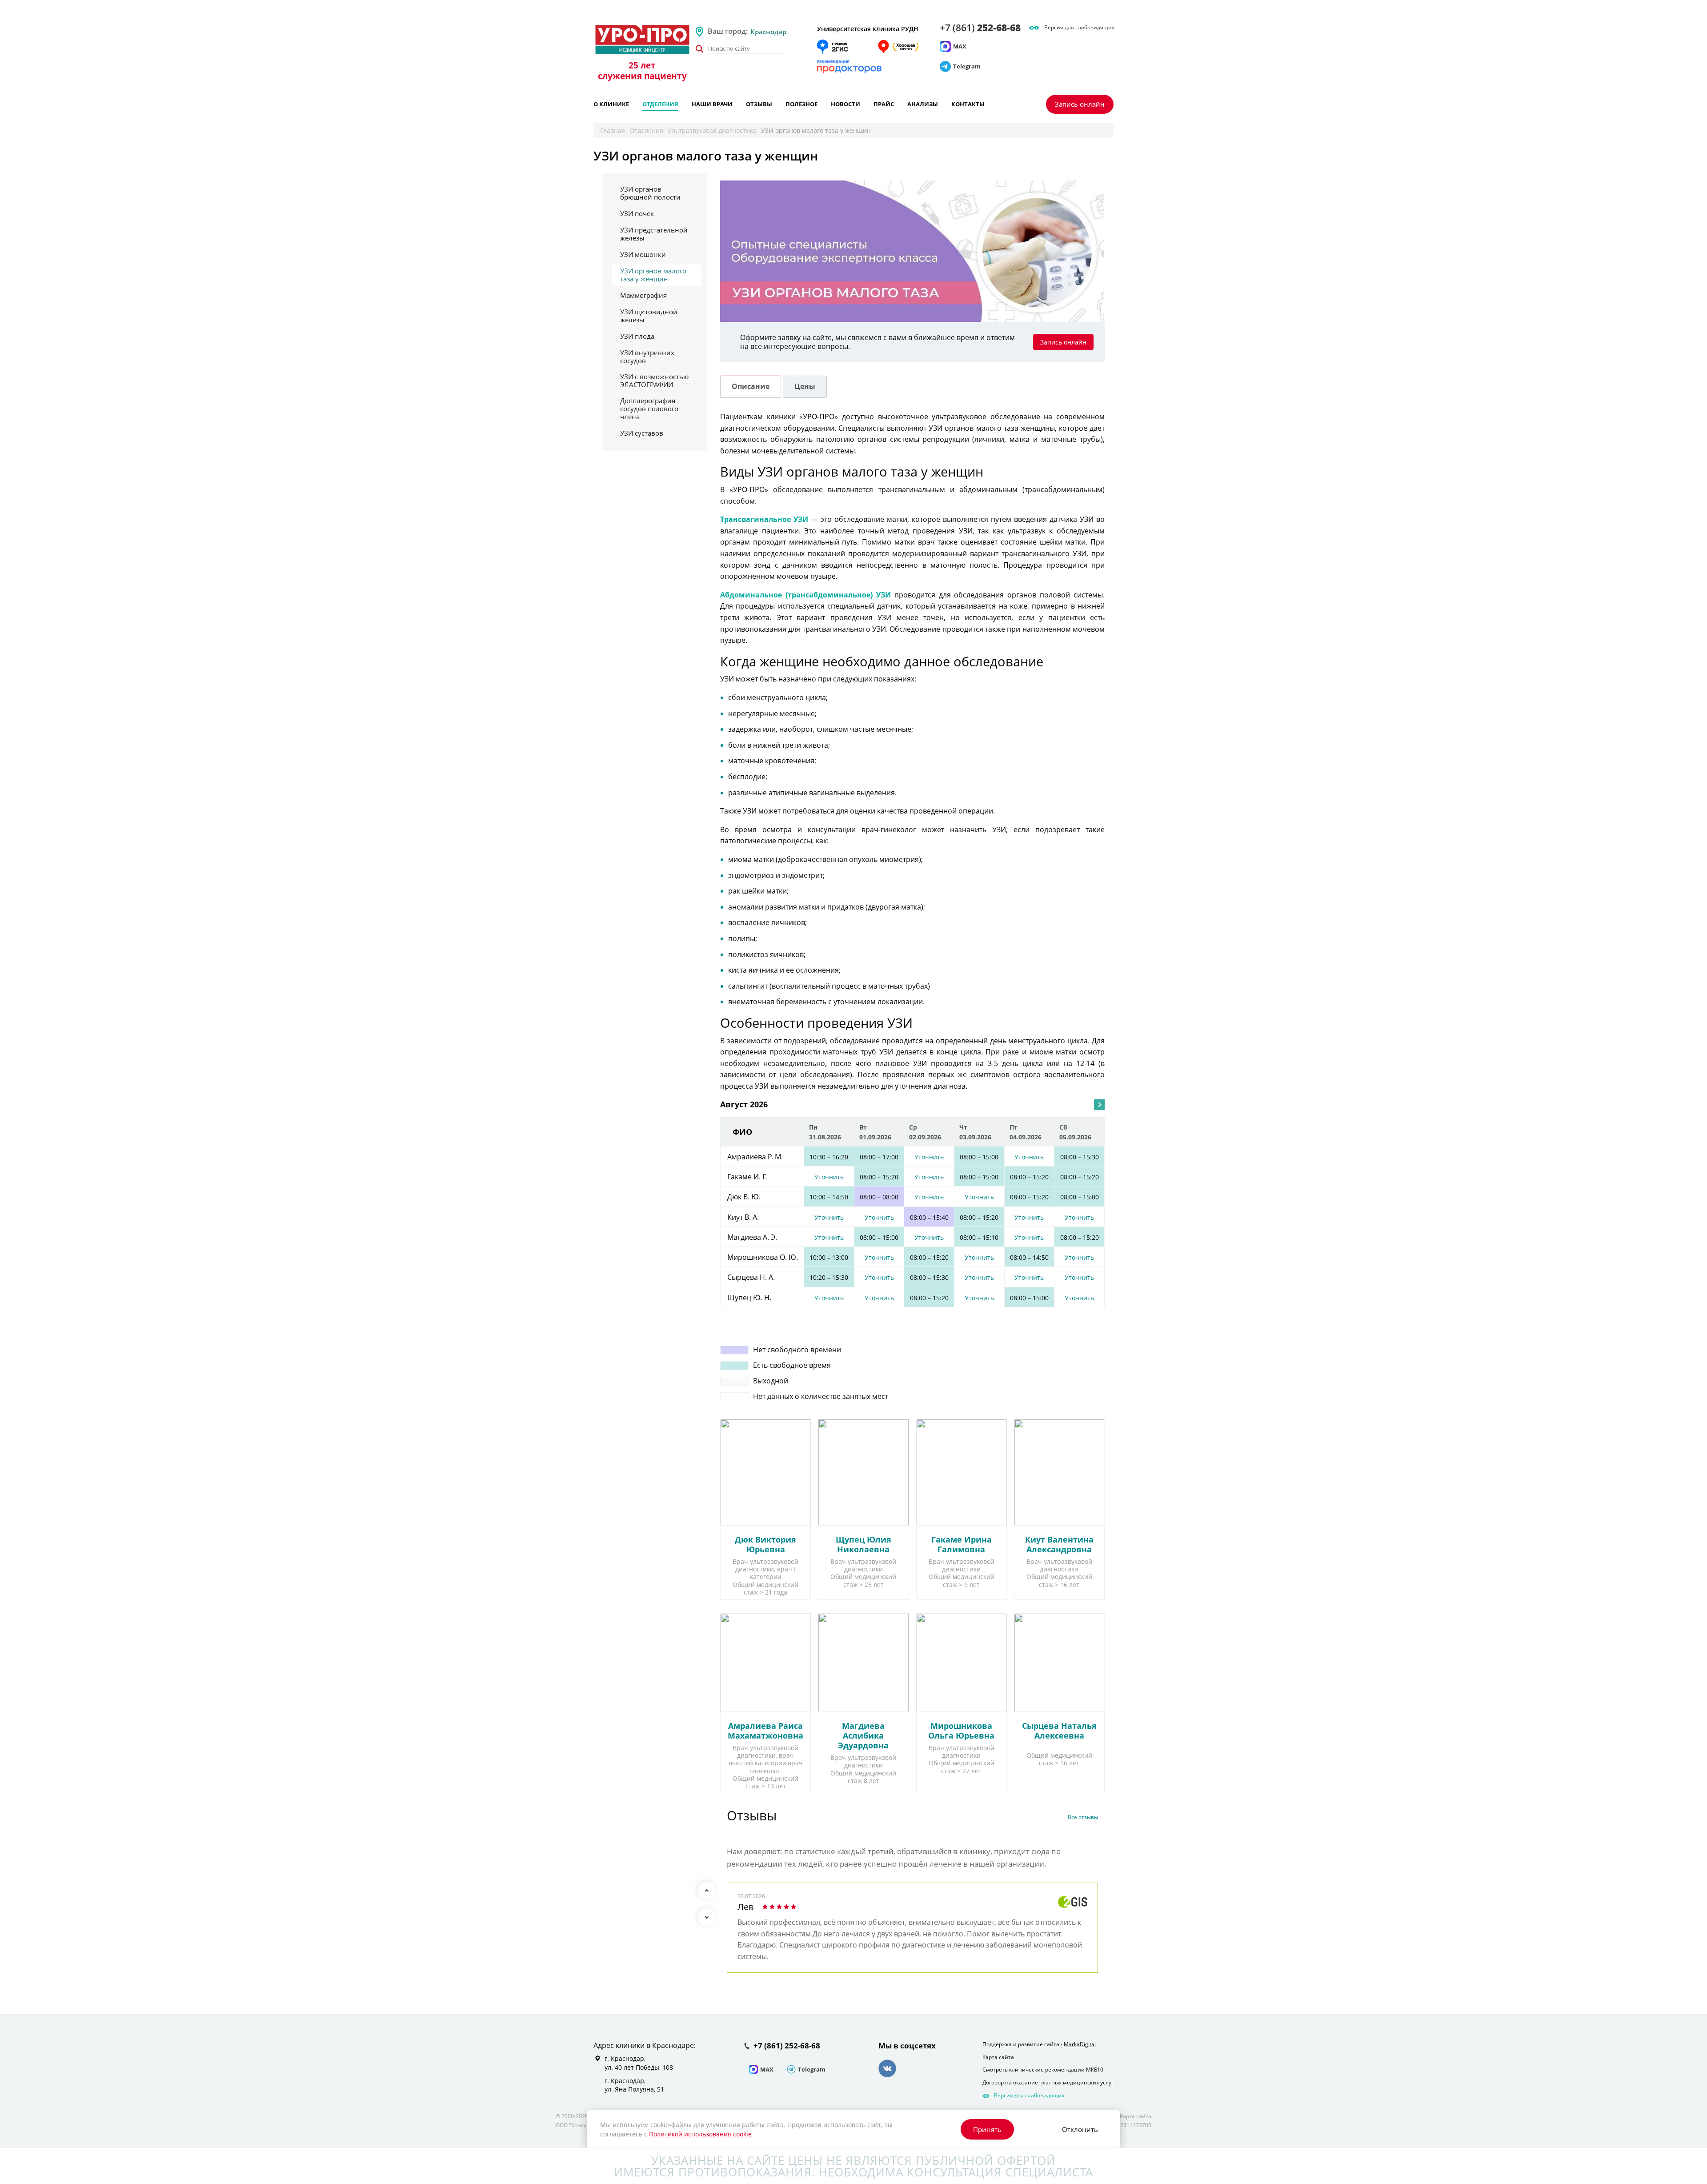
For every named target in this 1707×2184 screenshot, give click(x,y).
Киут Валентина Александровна (1059, 1544)
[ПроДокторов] (849, 67)
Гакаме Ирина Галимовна (962, 1544)
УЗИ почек (637, 213)
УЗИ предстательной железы (654, 234)
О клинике (611, 104)
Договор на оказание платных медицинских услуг (1048, 2082)
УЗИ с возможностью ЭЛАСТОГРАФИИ (654, 381)
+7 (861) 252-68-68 (787, 2046)
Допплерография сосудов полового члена (649, 409)
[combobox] (780, 32)
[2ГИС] (833, 47)
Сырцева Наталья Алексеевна (1059, 1731)
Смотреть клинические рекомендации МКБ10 (1043, 2070)
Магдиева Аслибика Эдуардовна (863, 1735)
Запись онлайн (1080, 104)
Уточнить (929, 1157)
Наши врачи (712, 104)
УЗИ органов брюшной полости (650, 193)
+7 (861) (980, 28)
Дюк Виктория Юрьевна (765, 1544)
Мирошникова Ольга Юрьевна (961, 1731)
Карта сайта (998, 2057)
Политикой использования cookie (700, 2134)
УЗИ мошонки (643, 254)
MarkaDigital (1080, 2044)
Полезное (801, 104)
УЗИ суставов (642, 433)
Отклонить (1080, 2129)
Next (707, 1917)
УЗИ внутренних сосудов (647, 357)
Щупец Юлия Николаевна (864, 1544)
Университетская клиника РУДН (868, 29)
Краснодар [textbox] (768, 32)
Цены (805, 386)
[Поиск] (699, 49)
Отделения (660, 104)
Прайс (884, 104)
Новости (845, 104)
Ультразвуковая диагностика (712, 130)
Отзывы (759, 104)
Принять (987, 2129)
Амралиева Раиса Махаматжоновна (765, 1731)
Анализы (923, 104)
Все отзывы (1083, 1817)
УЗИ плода (637, 336)
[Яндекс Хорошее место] (898, 47)
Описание (751, 386)
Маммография (643, 295)
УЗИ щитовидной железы (649, 316)
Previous (707, 1891)
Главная (613, 130)
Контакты (968, 104)
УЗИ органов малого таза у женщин (653, 275)
